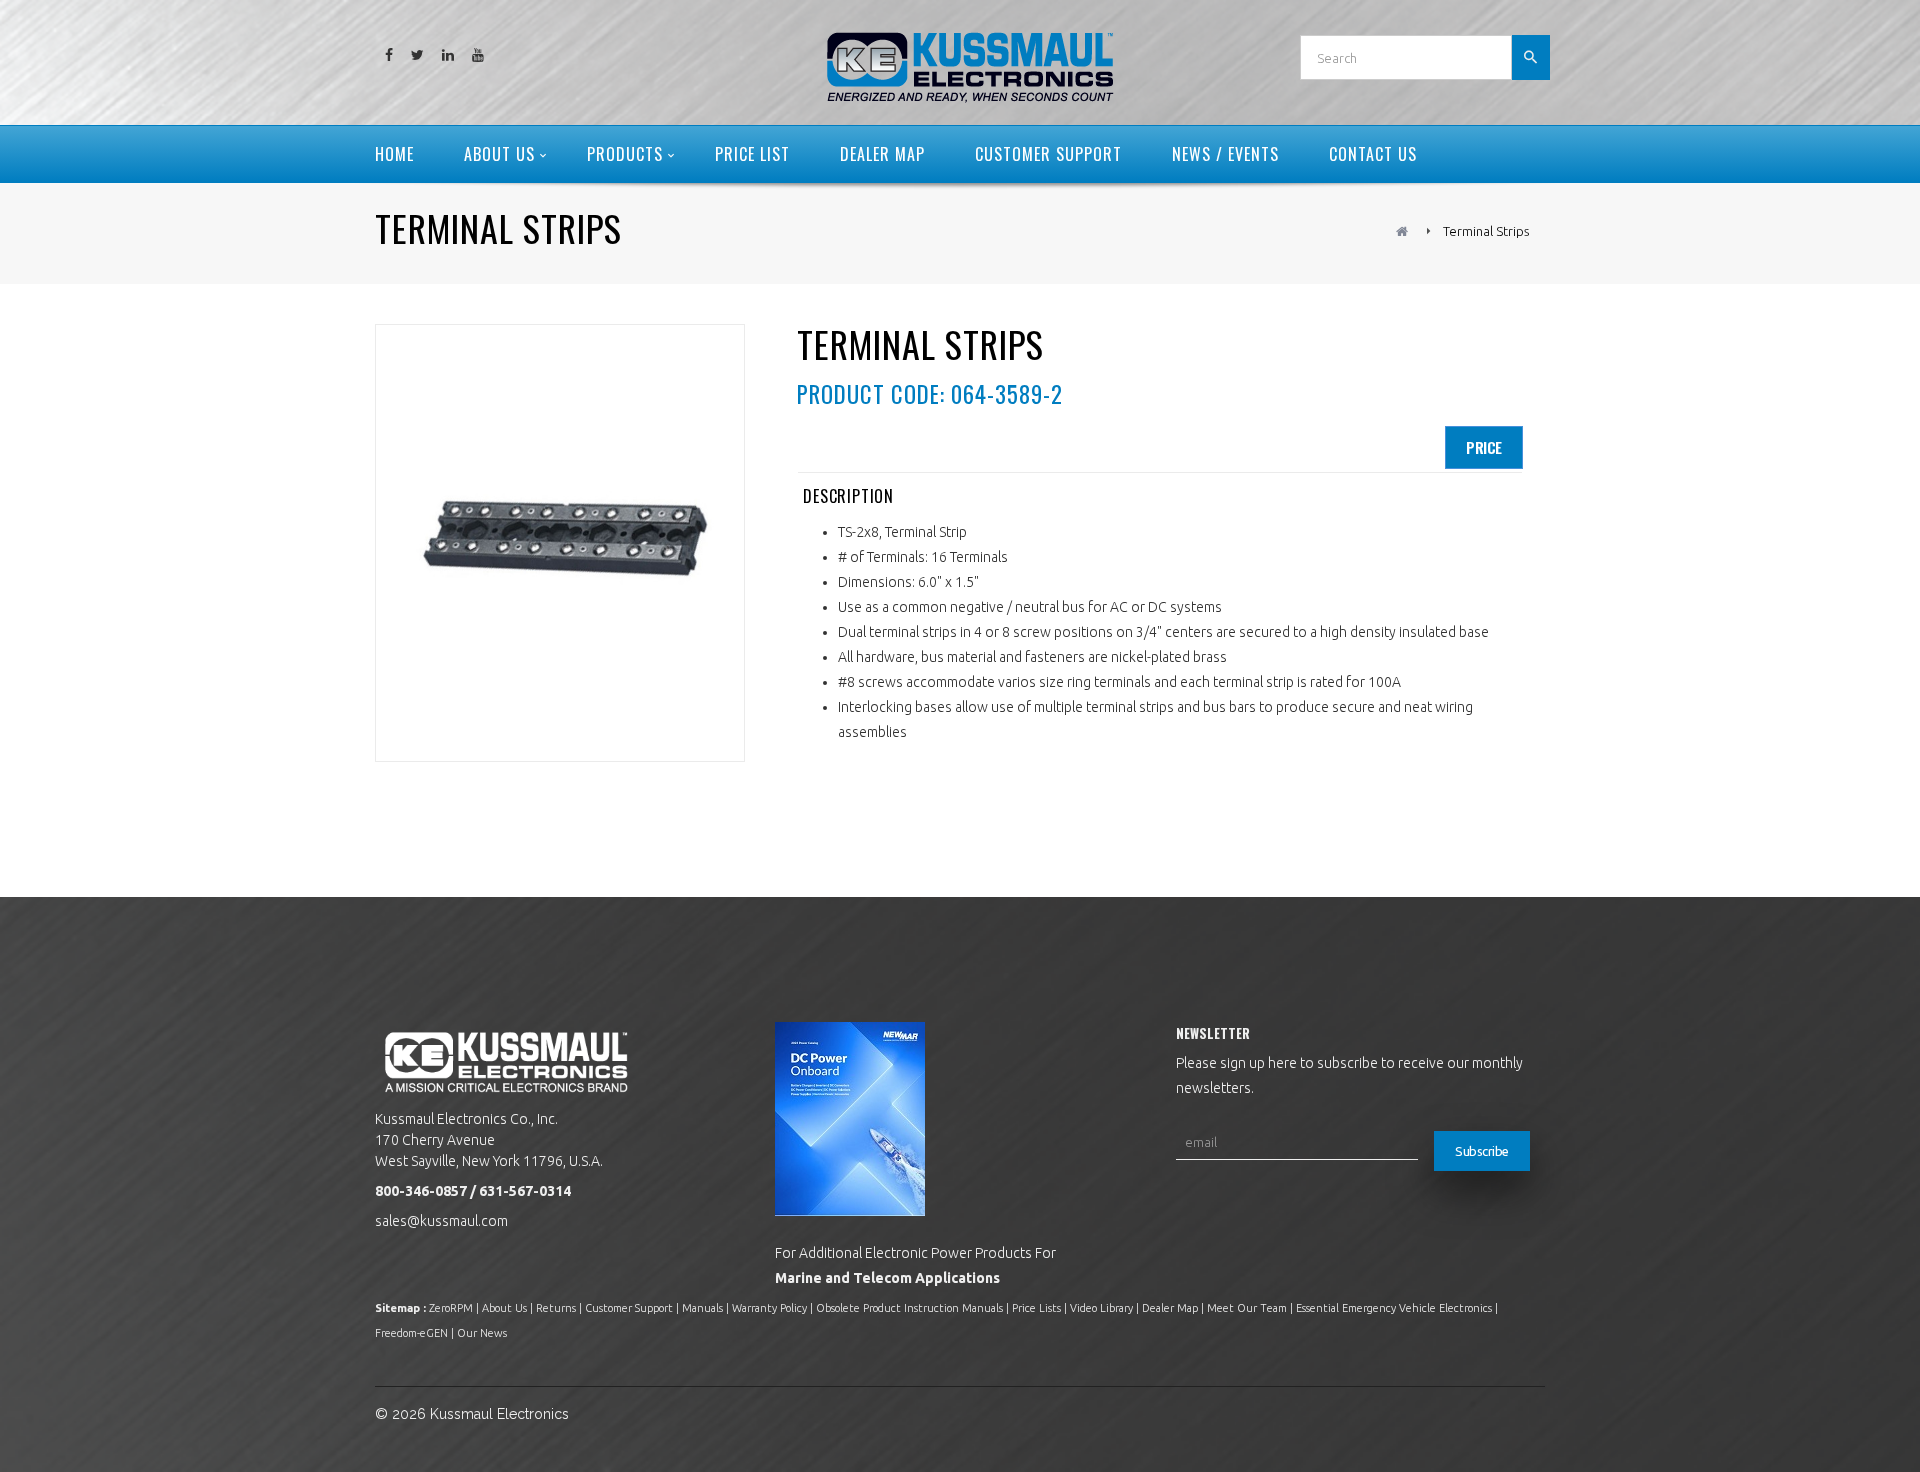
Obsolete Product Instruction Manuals (909, 1308)
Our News (482, 1333)
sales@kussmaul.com (441, 1221)
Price (1484, 447)
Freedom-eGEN (411, 1333)
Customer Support (629, 1308)
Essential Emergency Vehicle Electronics (1394, 1308)
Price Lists (1036, 1308)
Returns (556, 1308)
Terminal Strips (1486, 231)
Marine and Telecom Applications (887, 1278)
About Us (504, 1308)
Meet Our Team (1247, 1308)
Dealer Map (1170, 1308)
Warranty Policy (769, 1308)
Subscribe (1482, 1151)
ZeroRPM (451, 1308)
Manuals (702, 1308)
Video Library (1101, 1308)
